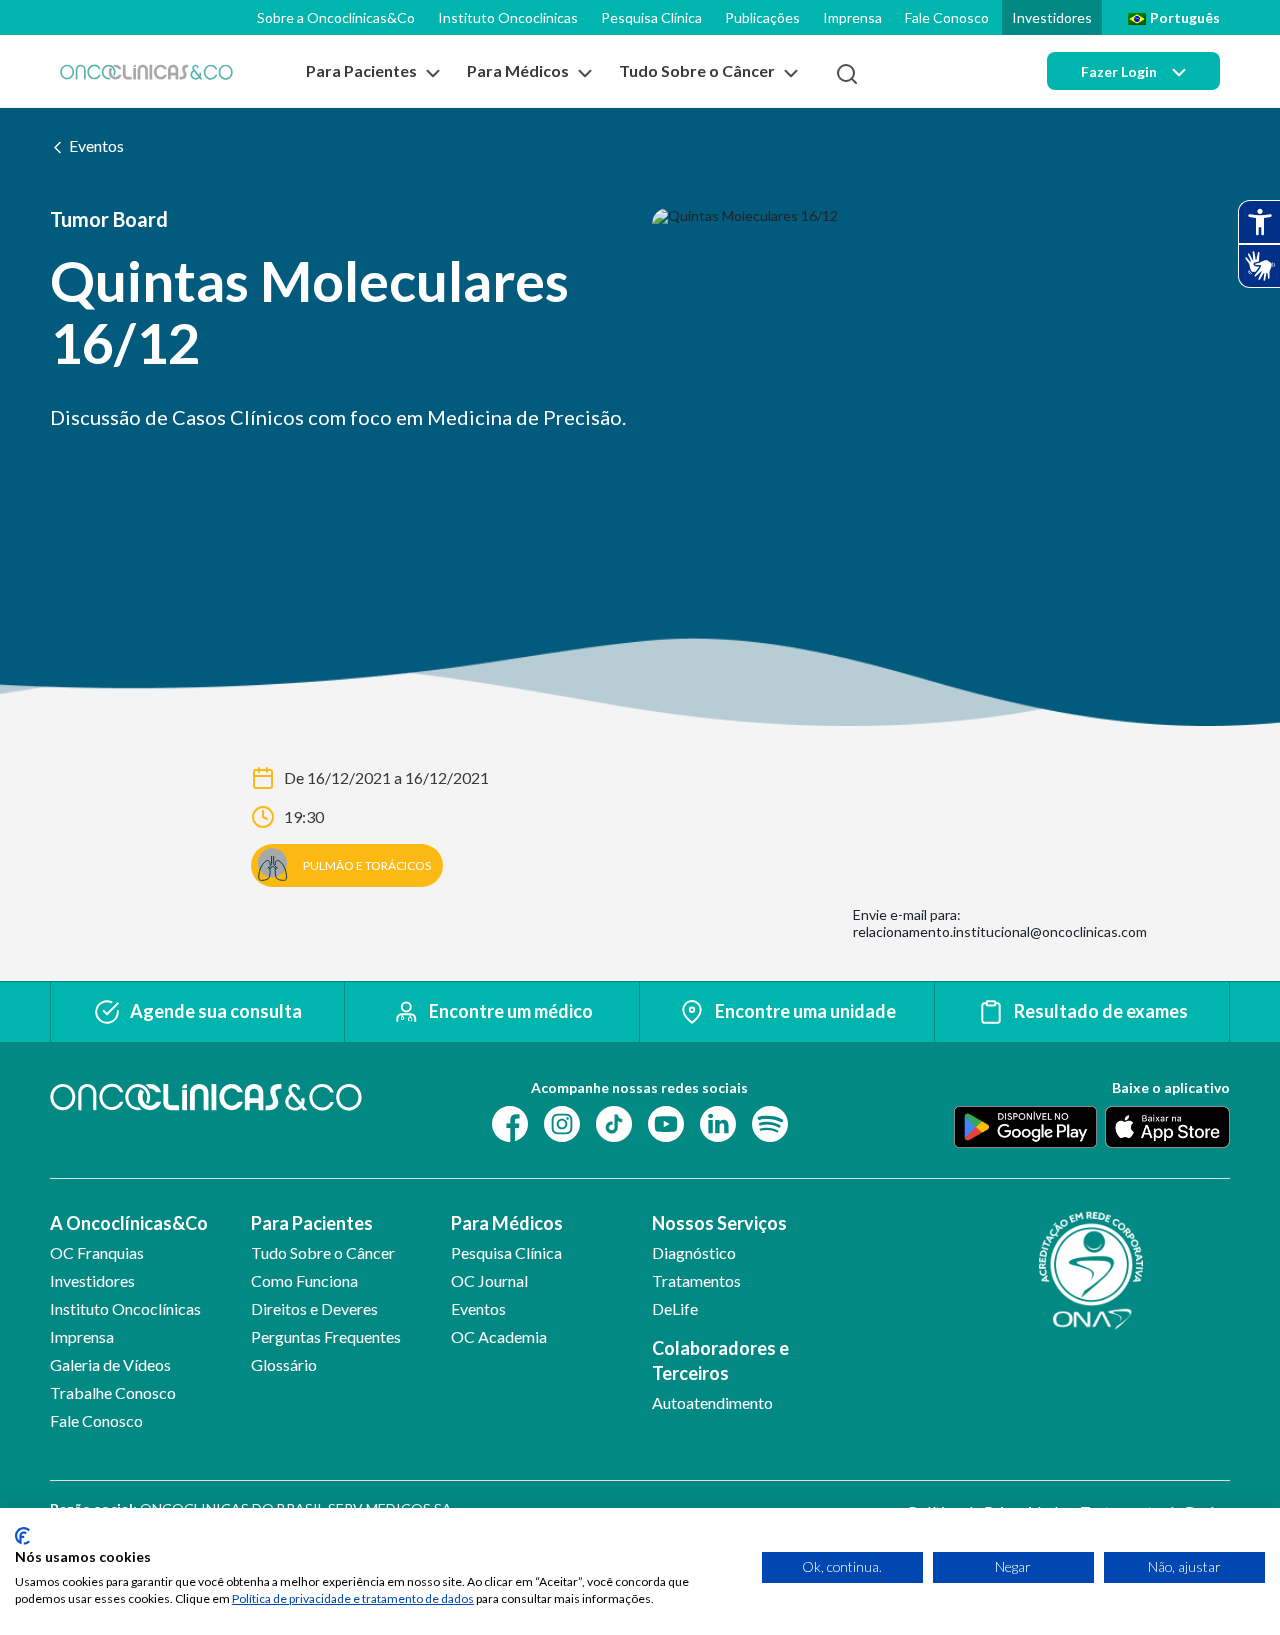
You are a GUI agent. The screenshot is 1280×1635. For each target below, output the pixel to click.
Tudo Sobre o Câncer (323, 1252)
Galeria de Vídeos (110, 1364)
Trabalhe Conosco (113, 1392)
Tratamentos (696, 1280)
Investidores (1052, 17)
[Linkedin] (718, 1121)
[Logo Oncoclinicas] (146, 71)
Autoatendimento (712, 1402)
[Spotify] (770, 1121)
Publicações (762, 17)
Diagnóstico (694, 1252)
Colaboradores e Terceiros (720, 1360)
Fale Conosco (947, 17)
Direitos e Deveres (314, 1308)
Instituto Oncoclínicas (508, 17)
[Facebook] (510, 1121)
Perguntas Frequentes (326, 1336)
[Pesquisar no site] (847, 74)
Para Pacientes (312, 1223)
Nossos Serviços (719, 1223)
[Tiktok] (614, 1121)
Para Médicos (507, 1223)
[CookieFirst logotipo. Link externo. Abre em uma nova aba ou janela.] (22, 1536)
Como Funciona (304, 1280)
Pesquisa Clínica (651, 17)
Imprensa (852, 17)
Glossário (284, 1364)
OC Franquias (97, 1252)
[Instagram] (562, 1121)
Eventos (96, 145)
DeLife (675, 1308)
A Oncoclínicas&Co (129, 1223)
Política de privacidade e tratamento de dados (353, 1598)
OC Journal (489, 1280)
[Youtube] (666, 1121)
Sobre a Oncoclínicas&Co (336, 17)
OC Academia (499, 1336)
